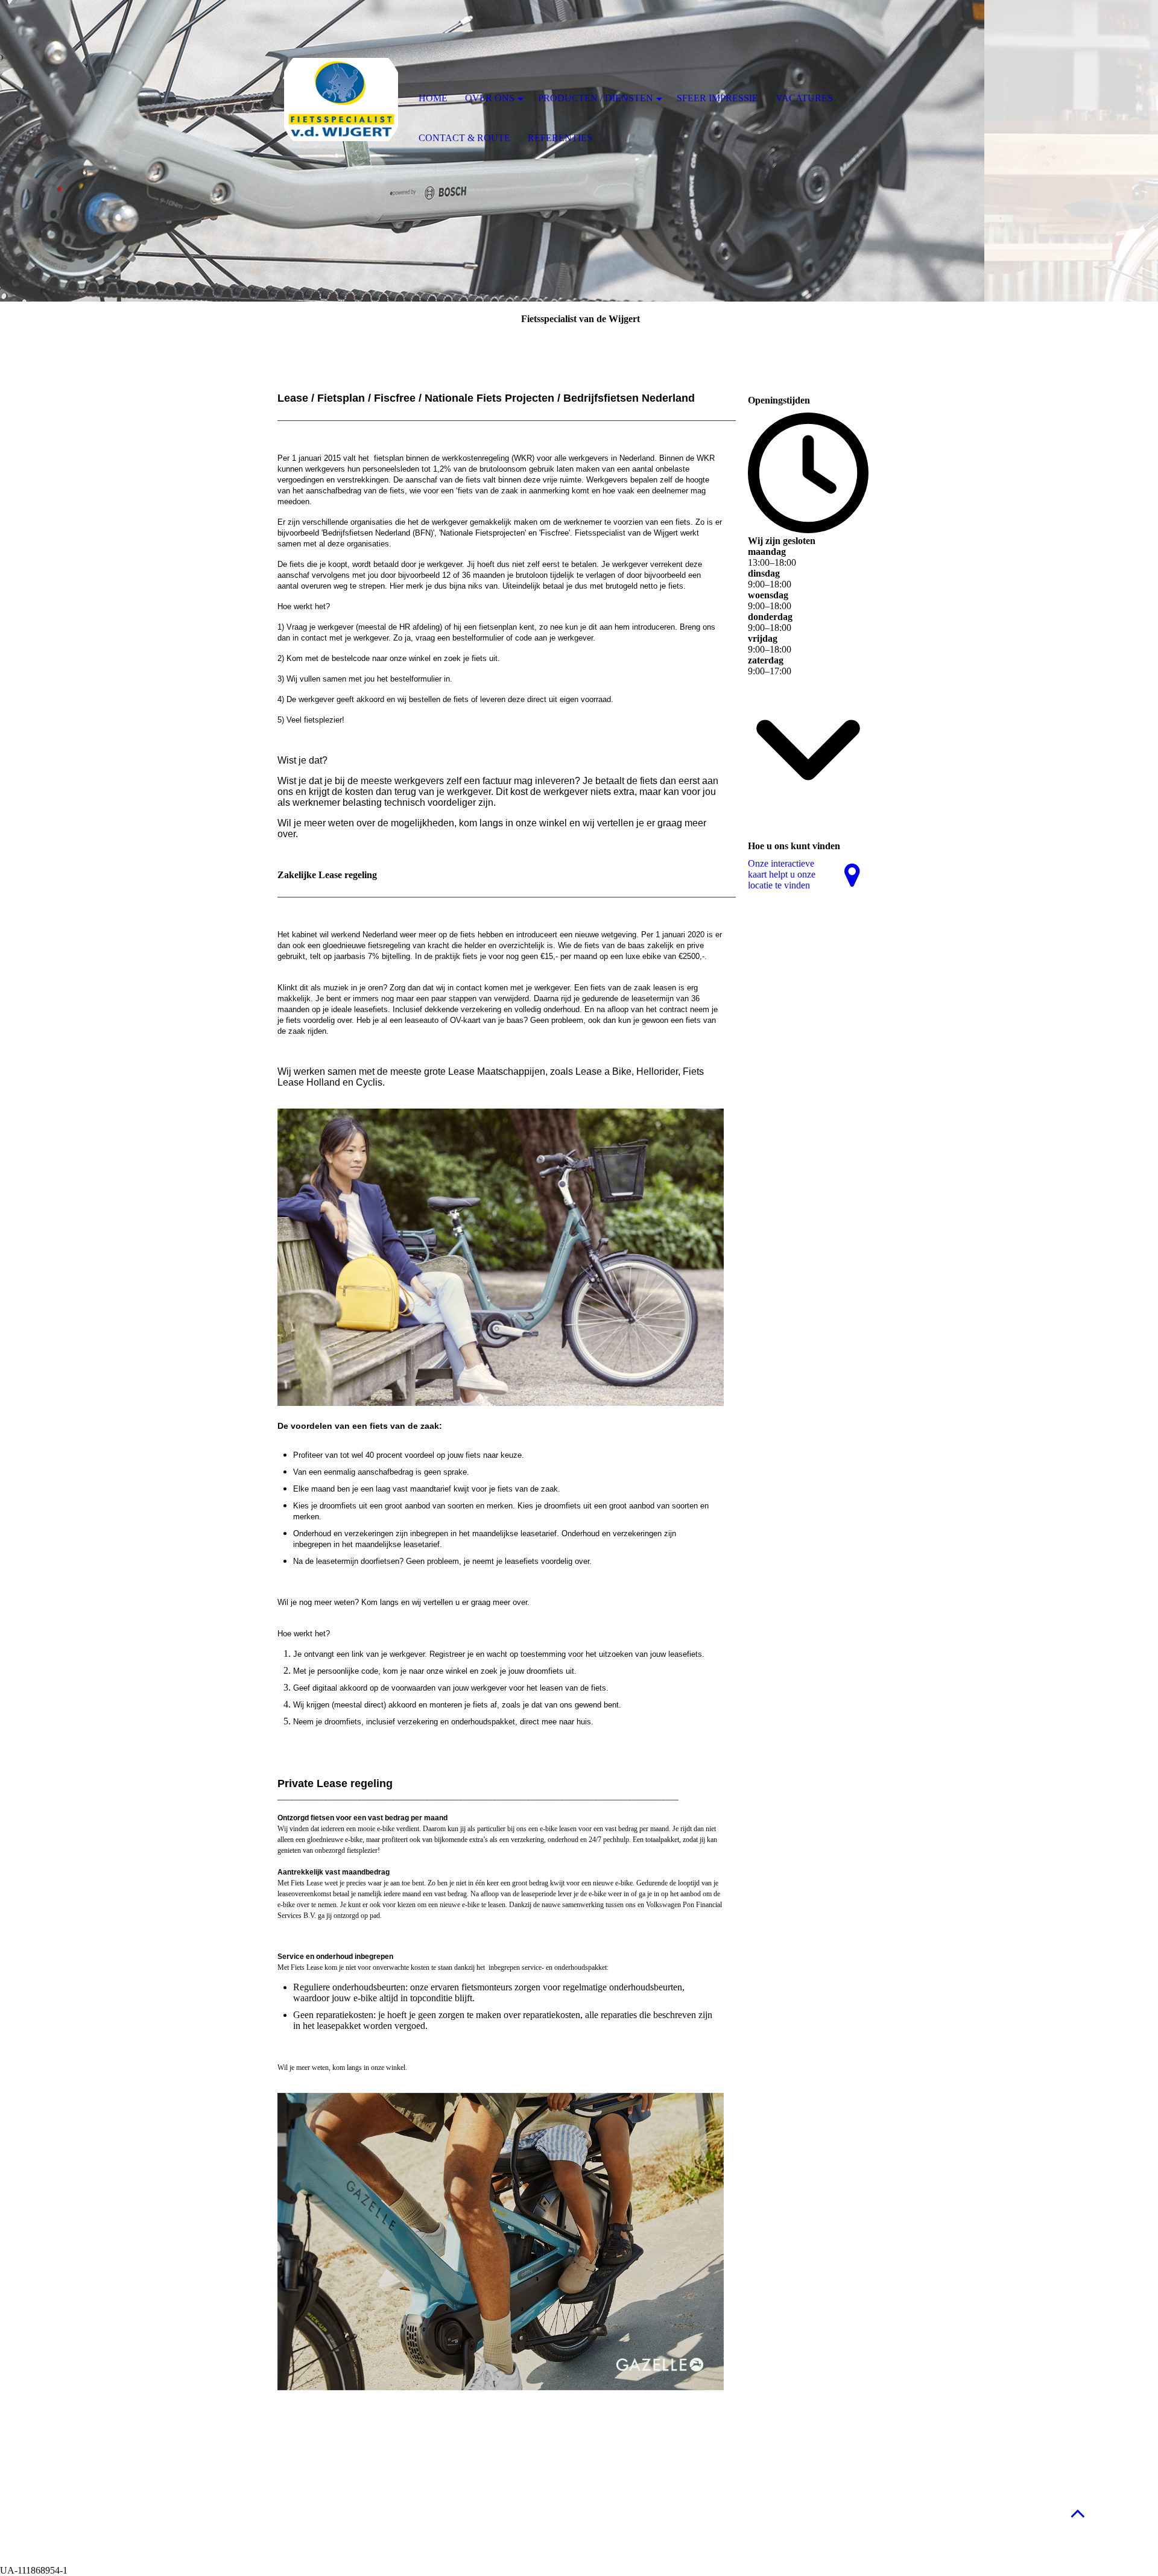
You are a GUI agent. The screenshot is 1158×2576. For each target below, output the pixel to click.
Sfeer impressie (717, 98)
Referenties (560, 138)
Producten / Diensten (596, 98)
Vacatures (804, 98)
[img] (341, 100)
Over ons (490, 98)
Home (433, 98)
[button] (1078, 2513)
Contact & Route (464, 138)
